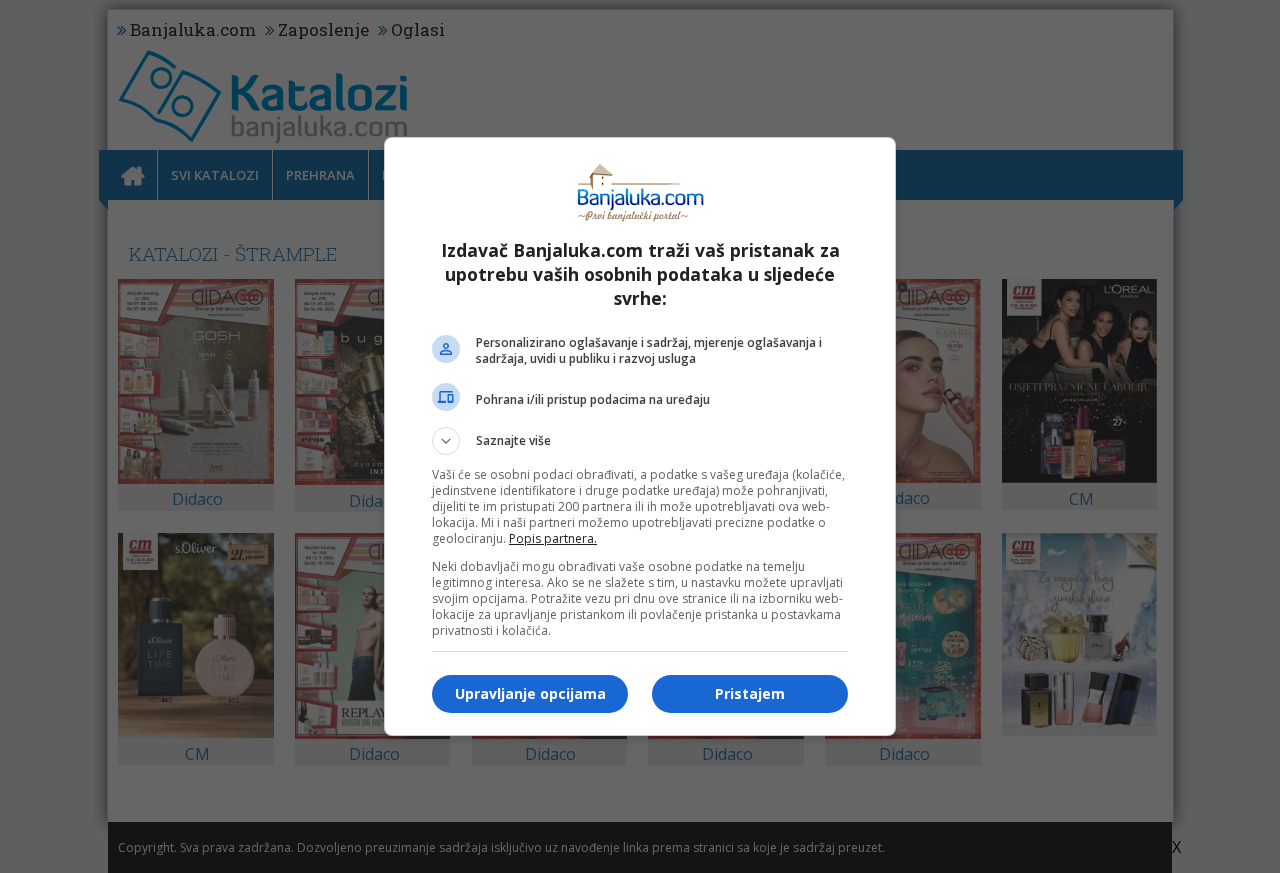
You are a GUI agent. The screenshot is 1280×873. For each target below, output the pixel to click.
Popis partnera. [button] (553, 538)
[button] (640, 441)
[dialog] (640, 436)
